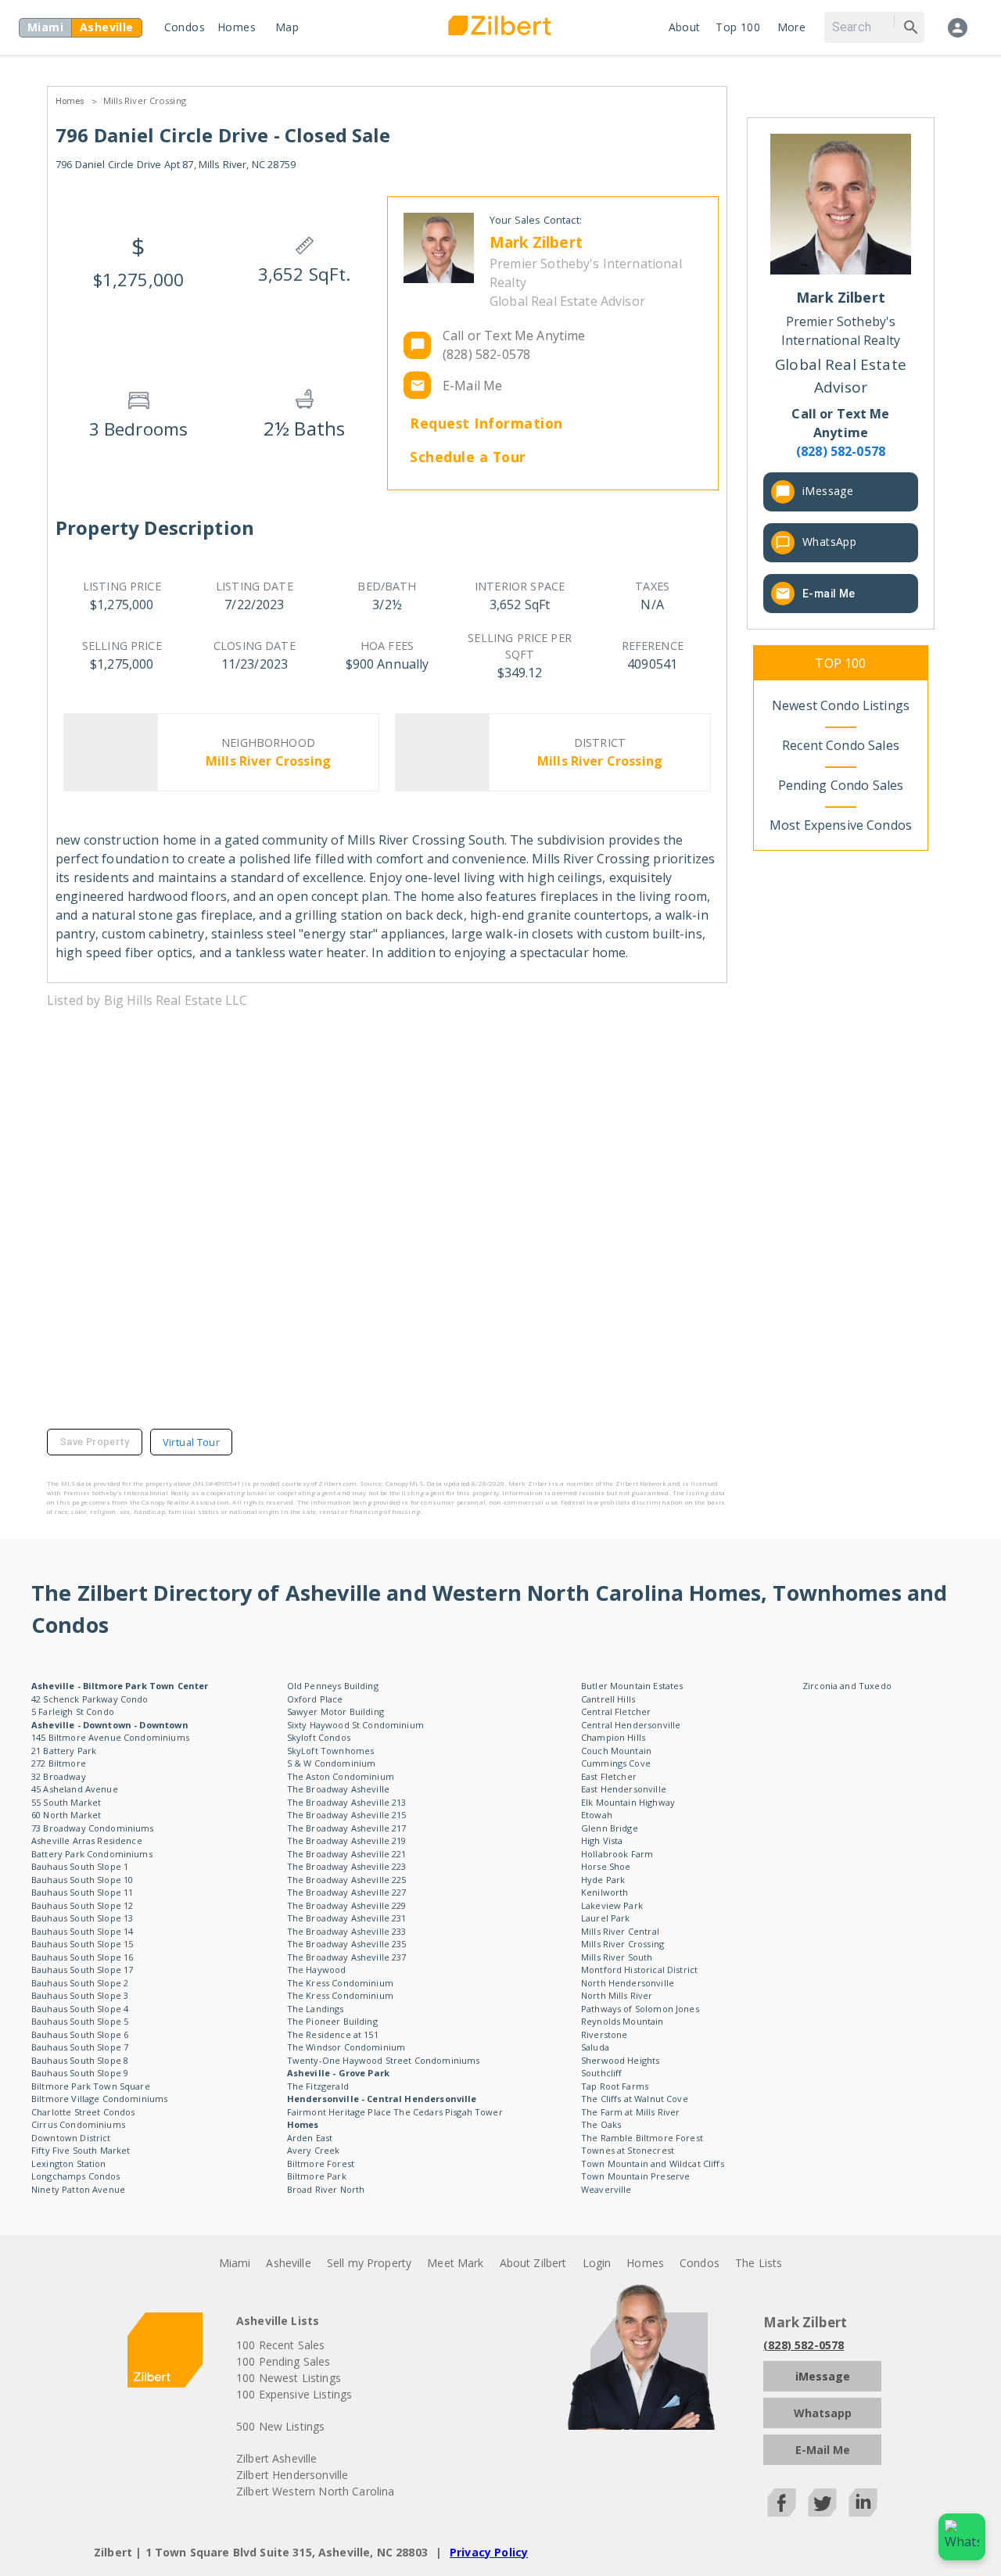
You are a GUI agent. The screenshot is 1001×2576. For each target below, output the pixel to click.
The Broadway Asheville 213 (347, 1802)
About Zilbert (533, 2263)
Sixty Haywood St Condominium (355, 1725)
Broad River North (326, 2189)
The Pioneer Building (332, 2021)
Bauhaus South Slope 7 (80, 2047)
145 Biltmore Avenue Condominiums (110, 1737)
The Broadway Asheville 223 (347, 1866)
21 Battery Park (64, 1751)
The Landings (316, 2009)
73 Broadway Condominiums (93, 1828)
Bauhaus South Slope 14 (82, 1931)
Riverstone (605, 2034)
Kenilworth (605, 1892)
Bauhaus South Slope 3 (80, 1995)
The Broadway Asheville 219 (347, 1841)
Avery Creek (314, 2150)
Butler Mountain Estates (632, 1686)
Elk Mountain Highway (628, 1802)
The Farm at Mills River (630, 2112)
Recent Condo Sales (841, 745)
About (685, 27)
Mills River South (617, 1957)
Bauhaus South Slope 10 (82, 1880)
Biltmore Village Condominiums (99, 2099)
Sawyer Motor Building (335, 1711)
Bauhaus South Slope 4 (80, 2009)
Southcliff (602, 2073)
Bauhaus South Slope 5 (80, 2021)
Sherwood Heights (620, 2060)
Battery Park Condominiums (92, 1854)
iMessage (828, 491)
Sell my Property (369, 2263)
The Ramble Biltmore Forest (642, 2138)
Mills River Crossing (145, 100)
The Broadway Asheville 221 (347, 1854)
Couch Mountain (616, 1751)
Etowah (597, 1815)
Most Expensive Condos (841, 825)
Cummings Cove (616, 1763)
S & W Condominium (332, 1763)
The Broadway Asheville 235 (347, 1944)
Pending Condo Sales (841, 785)
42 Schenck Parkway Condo (90, 1699)
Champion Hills (613, 1737)
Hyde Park (603, 1880)
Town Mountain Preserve (635, 2176)
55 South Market (66, 1802)
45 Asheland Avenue (75, 1789)
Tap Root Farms (615, 2086)
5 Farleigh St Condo (73, 1711)
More (792, 27)
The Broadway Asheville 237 (347, 1957)
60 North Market (66, 1815)
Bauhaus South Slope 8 (80, 2060)
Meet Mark (455, 2263)
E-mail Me (829, 594)
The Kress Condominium (340, 1983)
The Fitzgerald (318, 2086)
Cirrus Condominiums (78, 2124)
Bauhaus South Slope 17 (82, 1970)
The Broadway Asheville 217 (347, 1828)
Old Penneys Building (333, 1686)
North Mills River (617, 1995)
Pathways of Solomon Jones (640, 2009)
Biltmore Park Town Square (91, 2086)
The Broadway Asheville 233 (347, 1931)
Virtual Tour (191, 1442)
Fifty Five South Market (81, 2150)
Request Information (486, 423)
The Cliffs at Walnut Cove (635, 2099)
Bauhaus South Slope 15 (82, 1944)
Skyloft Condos (319, 1737)
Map (287, 27)
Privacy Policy (489, 2552)
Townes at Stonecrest (628, 2150)
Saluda (595, 2047)
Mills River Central (620, 1931)
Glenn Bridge (610, 1828)
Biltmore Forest (321, 2163)
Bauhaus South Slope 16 (82, 1957)
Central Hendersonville (631, 1725)
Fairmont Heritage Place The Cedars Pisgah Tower (395, 2112)
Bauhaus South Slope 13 (82, 1918)
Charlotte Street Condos (83, 2112)
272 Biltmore (59, 1763)
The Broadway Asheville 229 (347, 1905)
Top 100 (738, 27)
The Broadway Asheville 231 (347, 1918)
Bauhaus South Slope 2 (80, 1983)
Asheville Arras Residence (87, 1841)
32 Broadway (59, 1776)
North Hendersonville (628, 1983)
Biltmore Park (317, 2176)
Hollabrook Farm (617, 1854)
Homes (237, 27)
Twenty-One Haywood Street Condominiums (384, 2060)
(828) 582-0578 (804, 2345)
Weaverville (606, 2189)
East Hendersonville (624, 1789)
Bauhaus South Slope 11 (82, 1892)
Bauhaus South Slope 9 (80, 2073)
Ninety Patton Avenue (78, 2189)
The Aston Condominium (341, 1776)
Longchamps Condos (76, 2176)
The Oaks (601, 2124)
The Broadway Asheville (338, 1789)
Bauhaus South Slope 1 (80, 1866)
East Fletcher (609, 1776)
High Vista (602, 1841)
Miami (235, 2263)
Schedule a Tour (468, 457)
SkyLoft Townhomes (331, 1751)
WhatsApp (829, 542)
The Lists (759, 2263)
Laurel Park (606, 1918)
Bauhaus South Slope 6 (80, 2034)
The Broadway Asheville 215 (347, 1815)
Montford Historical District (639, 1970)
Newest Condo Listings (841, 705)
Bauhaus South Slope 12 (82, 1905)
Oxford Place (315, 1699)
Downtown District (71, 2138)
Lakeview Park (612, 1905)
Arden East (310, 2138)
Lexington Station (69, 2163)
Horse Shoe (606, 1866)
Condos (185, 27)
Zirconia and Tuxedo (847, 1686)
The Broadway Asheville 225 (347, 1880)
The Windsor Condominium (346, 2047)
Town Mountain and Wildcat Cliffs (653, 2163)
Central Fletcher (616, 1711)
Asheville (288, 2263)
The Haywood (317, 1970)
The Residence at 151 (333, 2034)
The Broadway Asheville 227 (347, 1892)
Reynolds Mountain (622, 2021)
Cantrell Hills (608, 1699)
